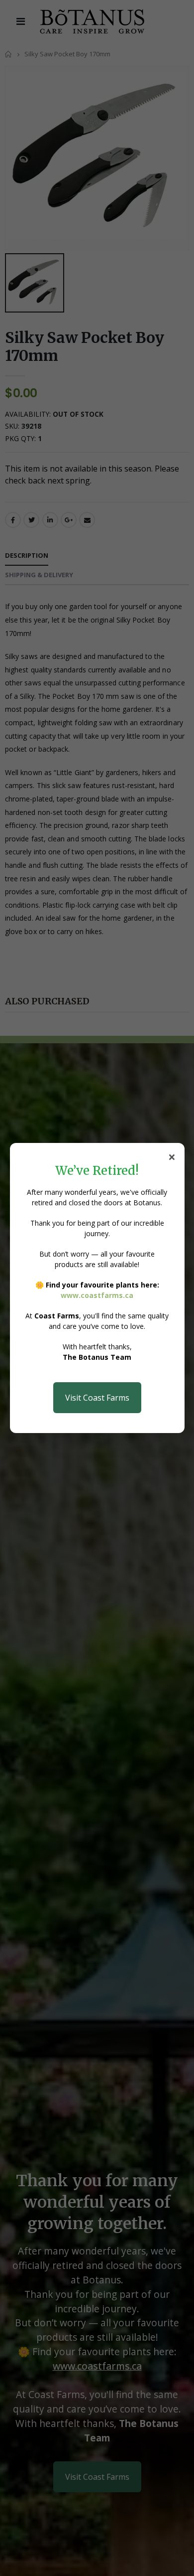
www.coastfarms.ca (97, 1295)
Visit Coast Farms (97, 1398)
